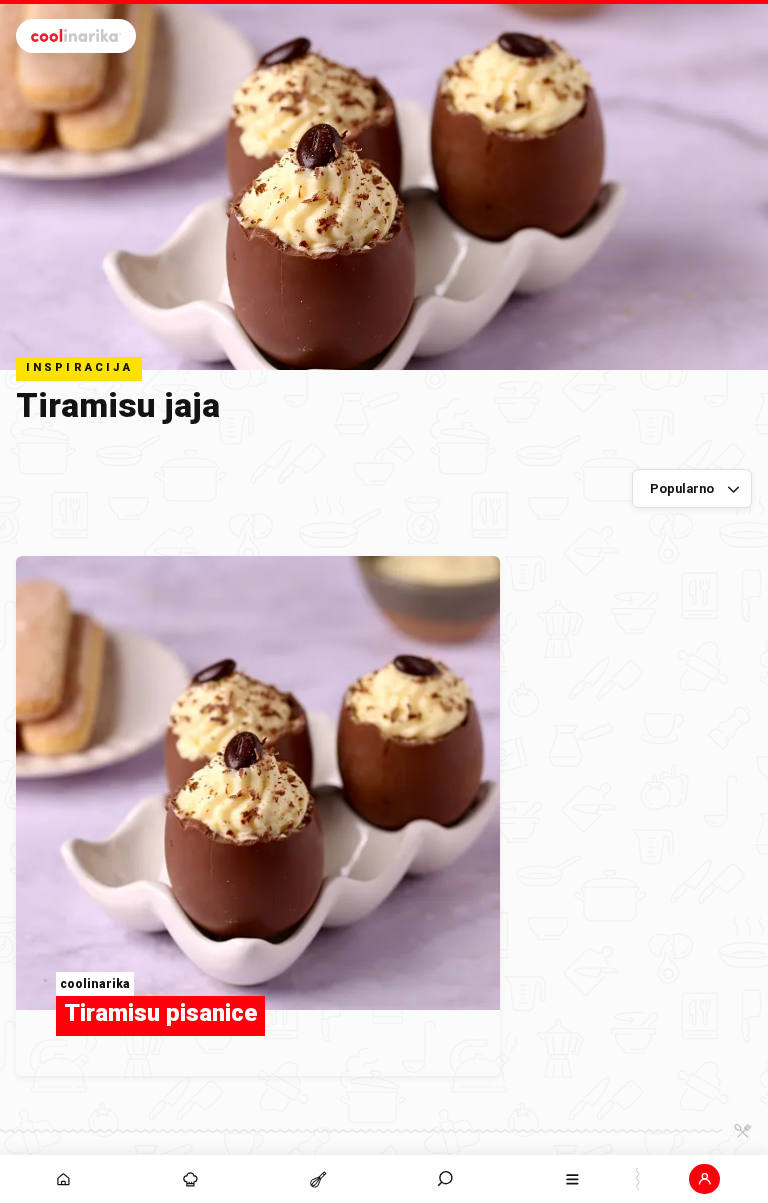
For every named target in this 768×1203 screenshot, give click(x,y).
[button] (445, 1179)
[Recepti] (317, 1179)
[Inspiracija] (190, 1179)
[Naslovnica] (63, 1179)
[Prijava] (704, 1179)
